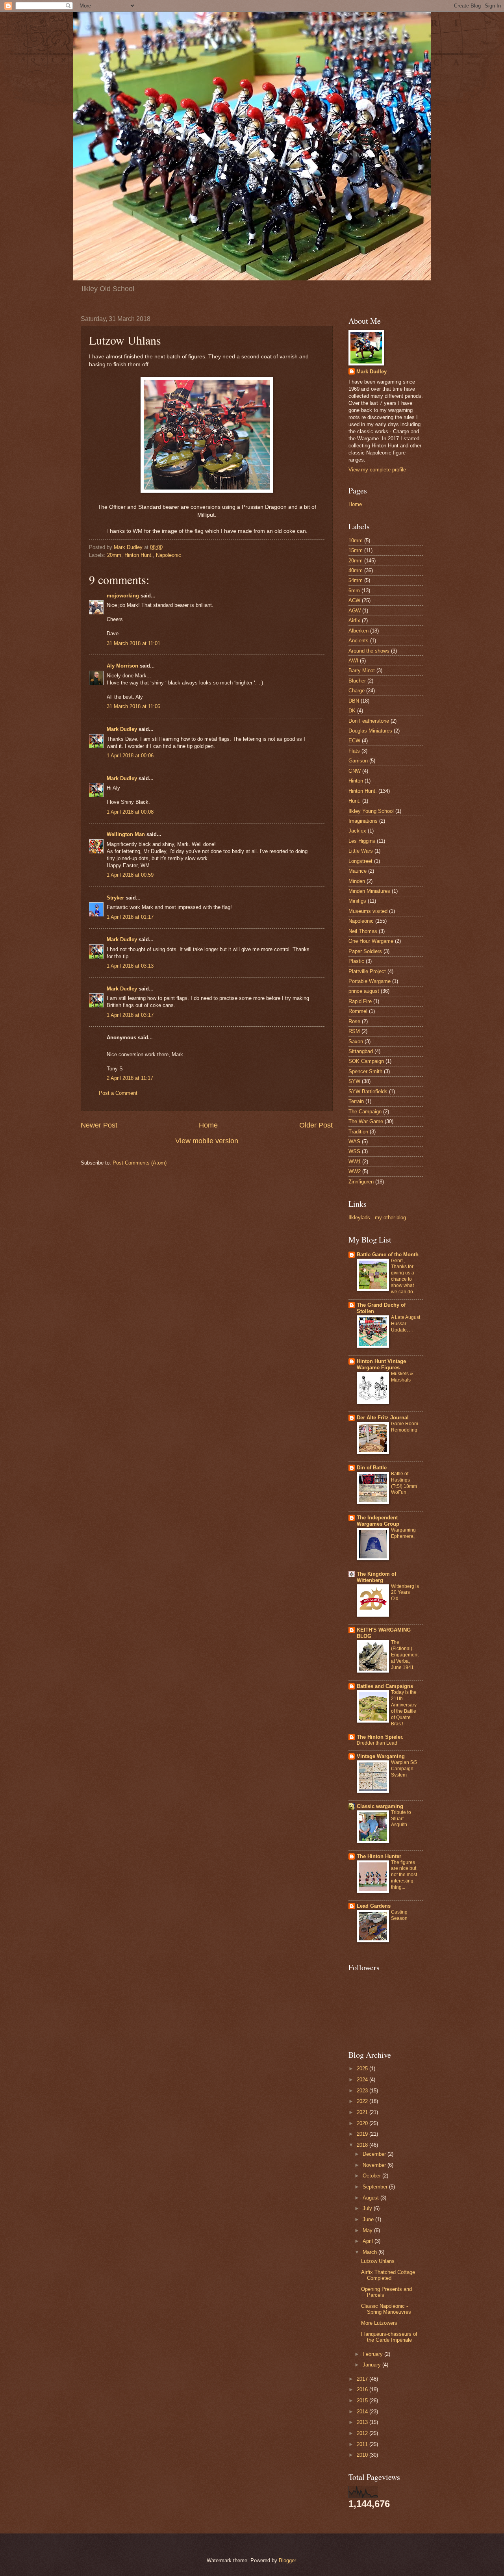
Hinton (356, 781)
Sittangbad (361, 1051)
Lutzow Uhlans (378, 2261)
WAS (354, 1141)
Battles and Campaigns (385, 1686)
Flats (354, 751)
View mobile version (207, 1141)
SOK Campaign (366, 1061)
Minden (357, 881)
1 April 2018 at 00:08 (130, 812)
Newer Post (99, 1125)
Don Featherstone (369, 721)
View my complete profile (377, 470)
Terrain (356, 1101)
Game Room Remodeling (405, 1427)
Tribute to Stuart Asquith (401, 1819)
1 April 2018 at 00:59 (130, 875)
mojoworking (123, 596)
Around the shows (369, 651)
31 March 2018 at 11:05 (133, 706)
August (372, 2198)
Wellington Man (126, 834)
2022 (363, 2101)
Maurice (358, 871)
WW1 (355, 1162)
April (369, 2241)
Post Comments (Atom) (140, 1163)
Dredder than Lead (377, 1743)
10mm (356, 541)
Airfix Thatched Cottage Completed (388, 2275)
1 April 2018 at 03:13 (130, 966)
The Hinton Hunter (379, 1856)
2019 (363, 2134)
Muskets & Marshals (402, 1377)
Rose (354, 1021)
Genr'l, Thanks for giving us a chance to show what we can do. (403, 1276)
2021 (363, 2112)
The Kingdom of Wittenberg (376, 1577)
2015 (363, 2401)
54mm (356, 580)
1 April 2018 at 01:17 (130, 917)
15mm (356, 550)
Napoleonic (169, 555)
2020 (363, 2123)
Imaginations (363, 821)
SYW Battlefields (368, 1091)
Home (208, 1125)
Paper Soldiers (365, 951)
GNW (355, 771)
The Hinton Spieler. (380, 1737)
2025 (363, 2069)
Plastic (356, 961)
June (369, 2219)
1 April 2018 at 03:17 (130, 1015)
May (368, 2230)
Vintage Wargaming (381, 1756)
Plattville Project (367, 971)
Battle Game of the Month (388, 1255)
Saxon (356, 1041)
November (375, 2165)
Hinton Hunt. (139, 555)
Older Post (316, 1125)
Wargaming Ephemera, (403, 1533)
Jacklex (357, 831)
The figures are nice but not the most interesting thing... (404, 1875)
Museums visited (368, 911)
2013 (363, 2422)
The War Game (366, 1121)
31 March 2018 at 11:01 (133, 643)
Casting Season (399, 1915)
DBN (354, 701)
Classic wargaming (380, 1806)
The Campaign (365, 1112)
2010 (363, 2455)
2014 (363, 2412)
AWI (353, 661)
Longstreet (360, 861)
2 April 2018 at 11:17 (130, 1078)
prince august (364, 991)
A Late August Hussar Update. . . (406, 1324)
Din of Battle (372, 1468)
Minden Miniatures (369, 891)
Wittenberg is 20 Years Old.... (405, 1593)
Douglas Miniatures (370, 731)
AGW (355, 611)
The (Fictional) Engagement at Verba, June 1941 (405, 1655)
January (372, 2365)
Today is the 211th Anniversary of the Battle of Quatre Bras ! (404, 1708)
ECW (354, 741)
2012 (363, 2433)
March (371, 2252)
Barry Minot (362, 670)
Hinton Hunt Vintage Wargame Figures (381, 1364)
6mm (354, 591)
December (375, 2154)
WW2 (355, 1171)
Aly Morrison (122, 666)
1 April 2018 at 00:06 (130, 756)
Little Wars (361, 851)
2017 (363, 2379)
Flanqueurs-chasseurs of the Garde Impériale (389, 2337)
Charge (357, 691)
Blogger (287, 2560)
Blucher (357, 681)
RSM (354, 1031)
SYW (354, 1081)
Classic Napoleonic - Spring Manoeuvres (386, 2309)
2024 (363, 2080)
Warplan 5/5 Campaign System (404, 1769)
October (372, 2176)
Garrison (358, 761)
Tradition (358, 1132)
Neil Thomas (363, 931)
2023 (363, 2091)
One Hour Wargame (371, 941)
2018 (363, 2145)
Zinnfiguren (361, 1182)
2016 (363, 2390)
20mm (114, 555)
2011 (363, 2444)
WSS (354, 1151)
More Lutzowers (379, 2323)
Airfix (354, 620)
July (368, 2208)
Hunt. (355, 801)
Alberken (359, 631)
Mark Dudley (122, 729)
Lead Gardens (374, 1906)
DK (352, 711)
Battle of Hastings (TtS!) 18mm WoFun (404, 1483)
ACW (354, 600)
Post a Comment (118, 1093)
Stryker (115, 898)
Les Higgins (362, 841)
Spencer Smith (365, 1071)
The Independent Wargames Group (378, 1521)
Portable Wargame (370, 981)
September (376, 2187)
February (373, 2354)
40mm (356, 570)
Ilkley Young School (371, 811)
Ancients (359, 641)
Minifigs (357, 901)
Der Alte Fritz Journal (383, 1418)
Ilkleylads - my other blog (377, 1218)
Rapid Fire (360, 1001)
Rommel (358, 1011)
